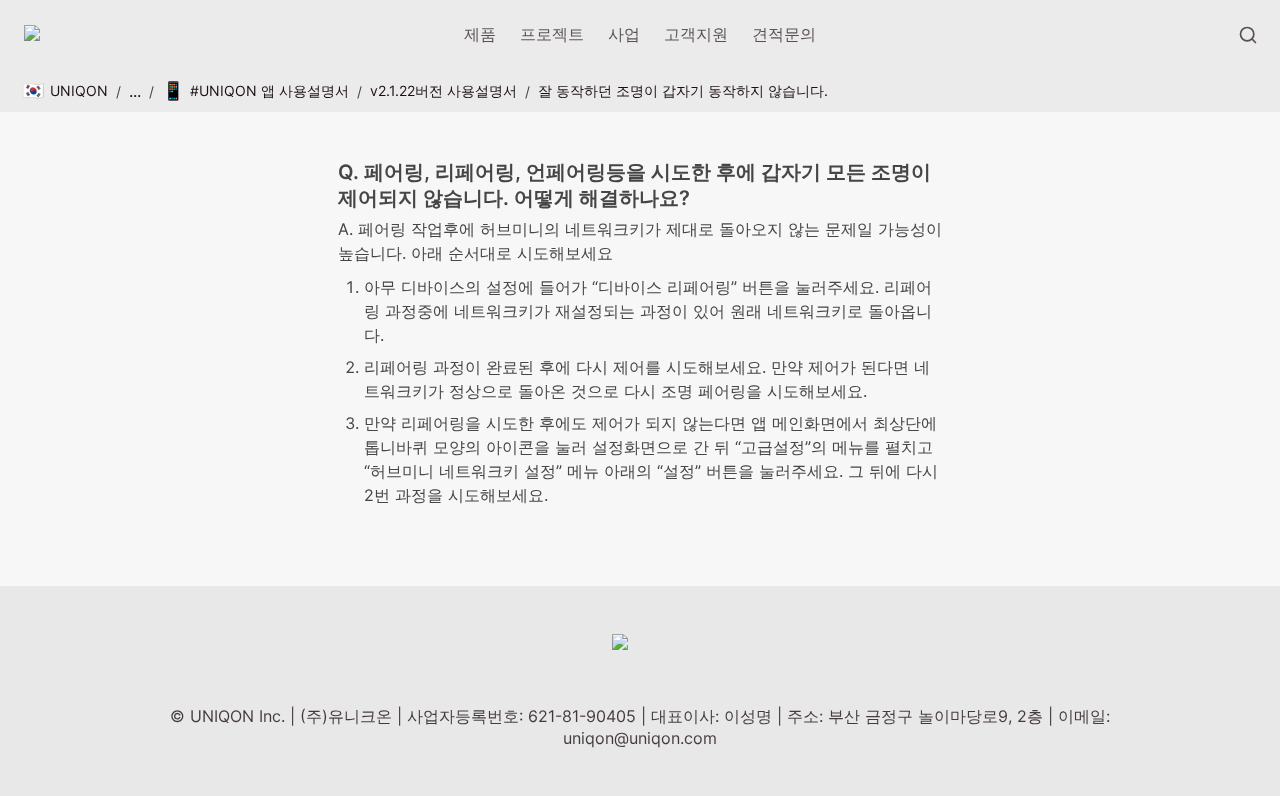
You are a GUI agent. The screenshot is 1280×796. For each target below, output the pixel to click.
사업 (624, 34)
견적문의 (784, 34)
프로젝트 (552, 34)
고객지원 (696, 34)
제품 (480, 34)
